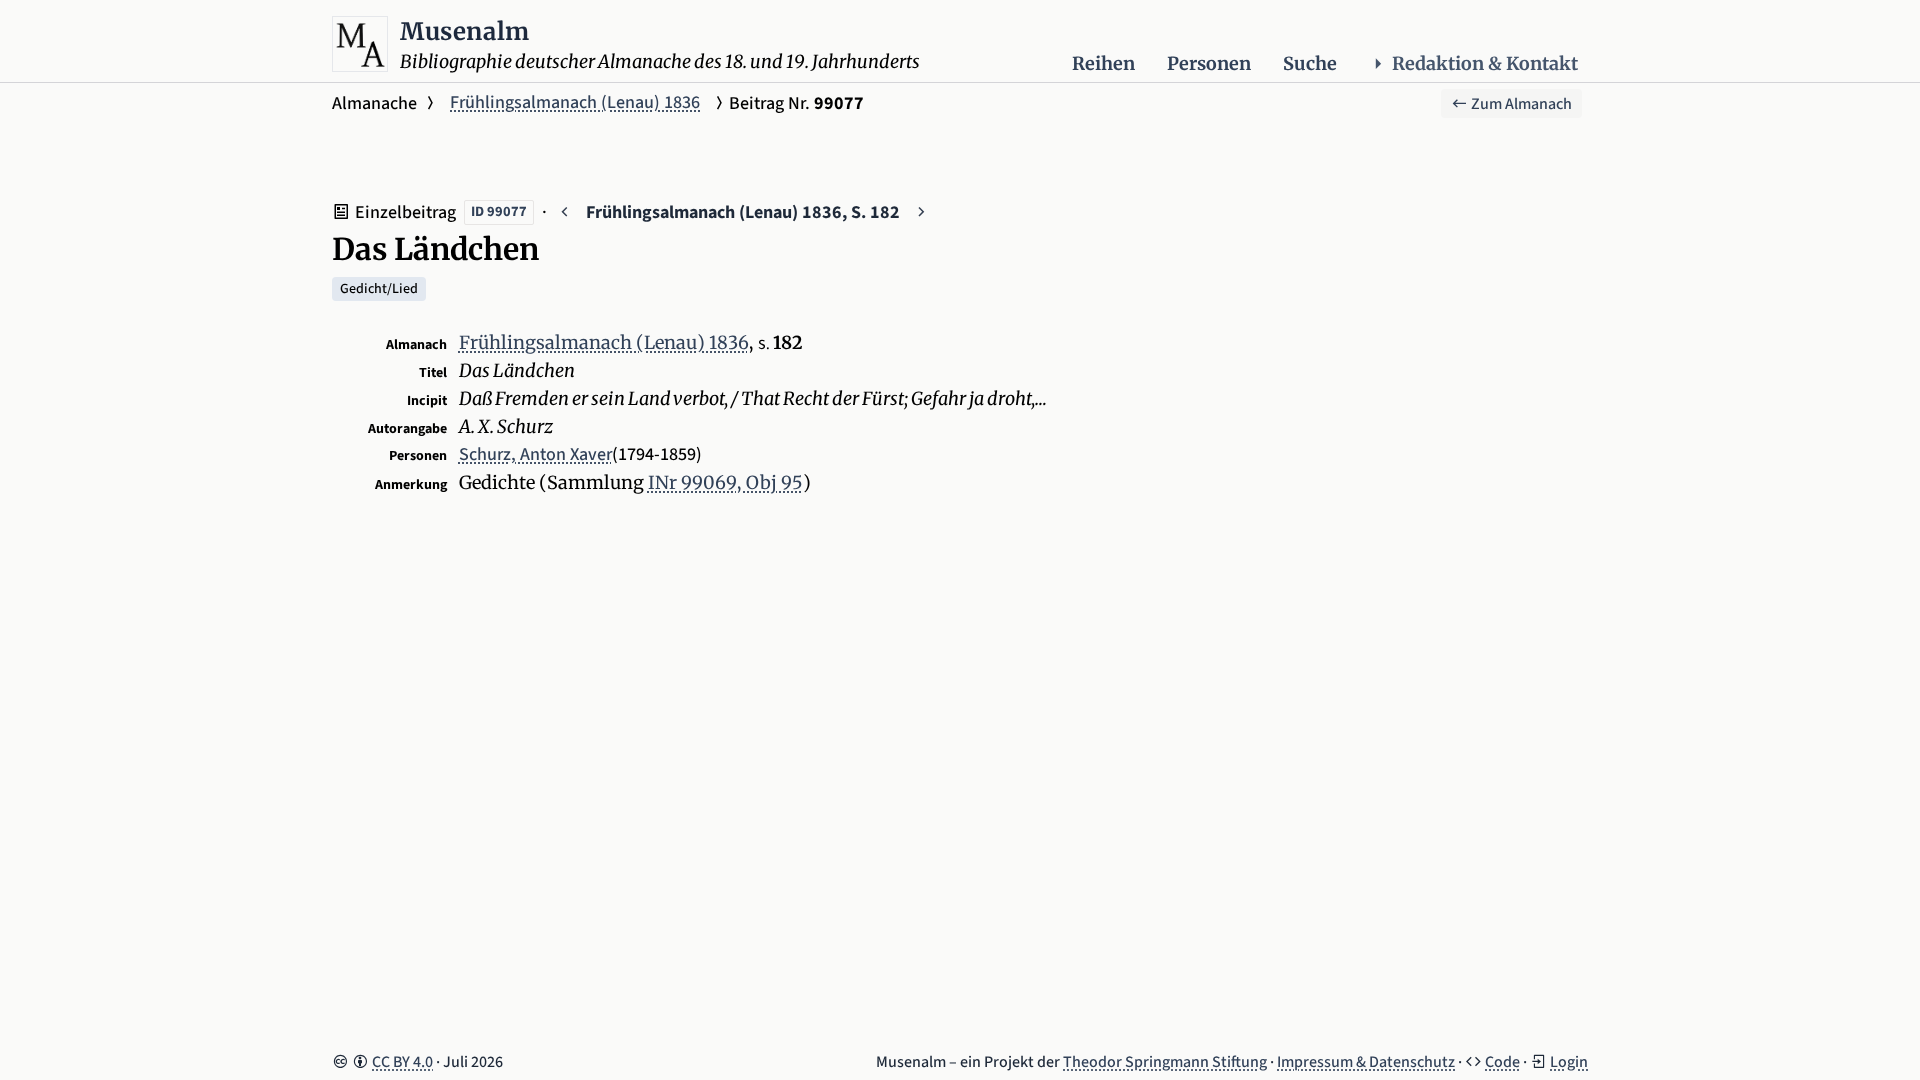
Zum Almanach (1520, 104)
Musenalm (465, 31)
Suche (1310, 63)
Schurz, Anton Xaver (535, 454)
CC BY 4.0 (402, 1062)
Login (1569, 1062)
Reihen (1103, 63)
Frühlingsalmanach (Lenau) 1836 (575, 102)
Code (1502, 1062)
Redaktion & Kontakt (1485, 63)
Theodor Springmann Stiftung (1165, 1062)
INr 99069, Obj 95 (725, 482)
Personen (1209, 63)
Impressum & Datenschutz (1366, 1062)
